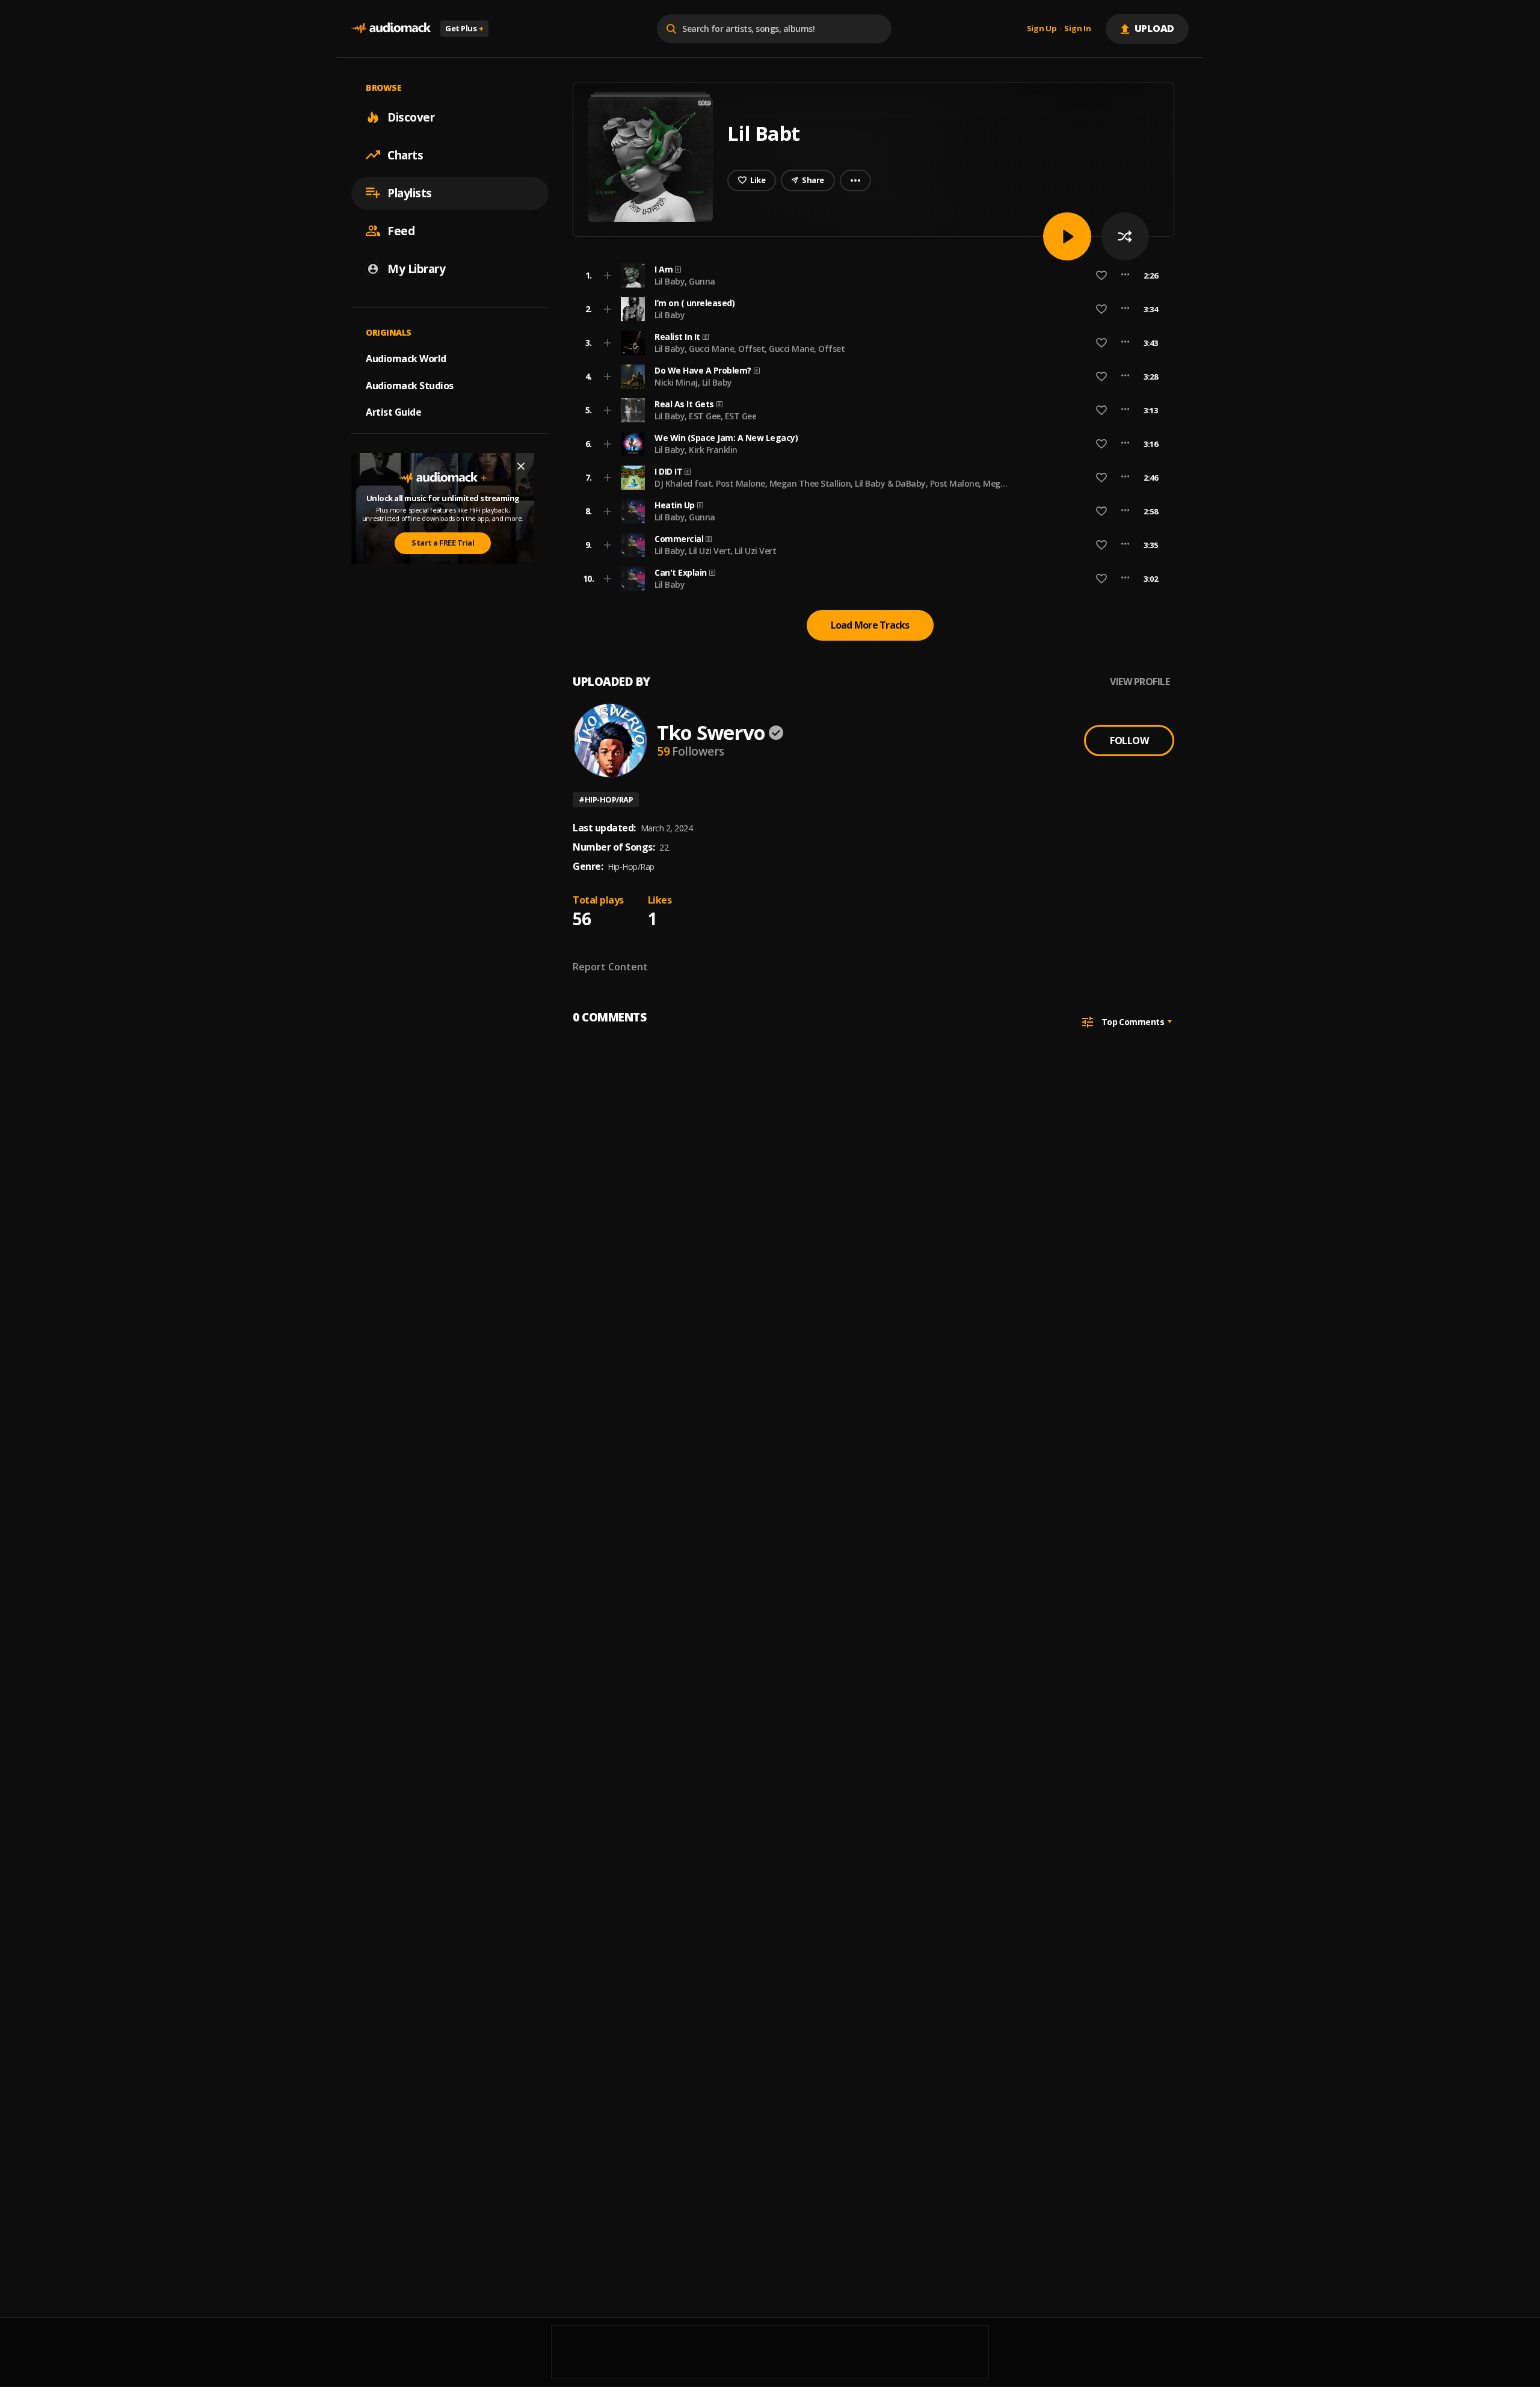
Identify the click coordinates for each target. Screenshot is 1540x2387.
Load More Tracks (870, 625)
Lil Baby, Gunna (685, 281)
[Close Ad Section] (521, 466)
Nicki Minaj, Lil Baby (693, 382)
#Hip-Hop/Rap (606, 799)
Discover (411, 117)
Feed (401, 230)
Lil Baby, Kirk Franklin (696, 450)
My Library (416, 268)
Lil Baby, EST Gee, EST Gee (705, 416)
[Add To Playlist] (608, 276)
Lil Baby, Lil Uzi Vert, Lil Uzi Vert (715, 551)
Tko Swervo (711, 732)
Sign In (1077, 29)
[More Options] (1125, 276)
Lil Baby (670, 315)
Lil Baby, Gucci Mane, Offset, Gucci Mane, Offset (750, 349)
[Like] (1101, 276)
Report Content (610, 967)
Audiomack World (406, 358)
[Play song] (1067, 236)
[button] (870, 276)
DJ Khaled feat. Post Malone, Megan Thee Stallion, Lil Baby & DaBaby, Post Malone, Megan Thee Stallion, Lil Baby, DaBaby (833, 489)
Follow (1129, 741)
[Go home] (391, 29)
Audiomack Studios (410, 385)
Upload (1155, 28)
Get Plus (464, 28)
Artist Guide (393, 412)
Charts (405, 155)
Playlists (410, 192)
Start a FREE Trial (443, 543)
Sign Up (1042, 29)
